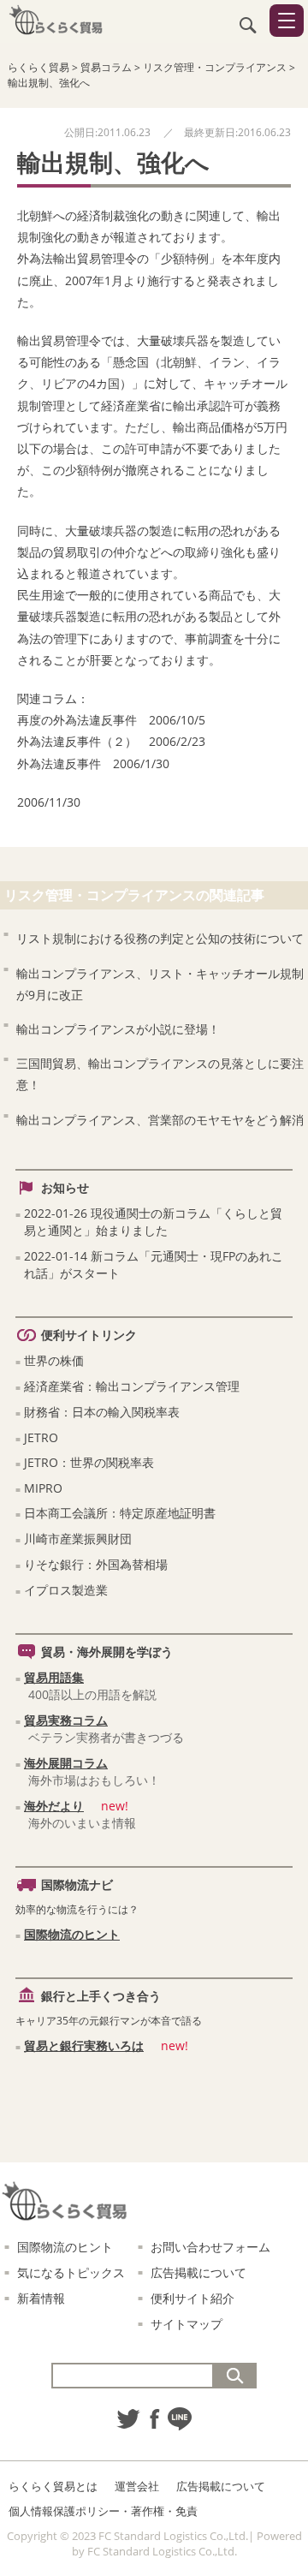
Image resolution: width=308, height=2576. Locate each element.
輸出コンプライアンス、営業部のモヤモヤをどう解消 (160, 1120)
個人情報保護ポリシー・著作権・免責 (103, 2511)
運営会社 (137, 2486)
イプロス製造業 (66, 1590)
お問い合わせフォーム (210, 2247)
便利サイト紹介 (192, 2298)
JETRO (41, 1437)
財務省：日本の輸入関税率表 (102, 1412)
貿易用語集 (54, 1677)
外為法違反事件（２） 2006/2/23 (111, 741)
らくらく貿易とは (53, 2486)
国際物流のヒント (72, 1934)
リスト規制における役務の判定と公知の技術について (160, 938)
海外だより (54, 1806)
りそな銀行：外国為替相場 (96, 1564)
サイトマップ (187, 2324)
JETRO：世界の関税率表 (89, 1462)
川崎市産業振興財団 (78, 1538)
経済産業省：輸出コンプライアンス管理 (132, 1386)
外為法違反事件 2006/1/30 (93, 763)
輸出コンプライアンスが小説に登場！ (118, 1029)
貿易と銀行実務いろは (84, 2045)
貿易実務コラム (66, 1720)
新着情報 (41, 2298)
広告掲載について (198, 2272)
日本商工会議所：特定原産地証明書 (120, 1513)
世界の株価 (54, 1360)
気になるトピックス (71, 2272)
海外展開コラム (66, 1763)
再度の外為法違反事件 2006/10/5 (111, 720)
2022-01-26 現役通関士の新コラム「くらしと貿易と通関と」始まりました (153, 1222)
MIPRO (43, 1488)
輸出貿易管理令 (59, 340)
